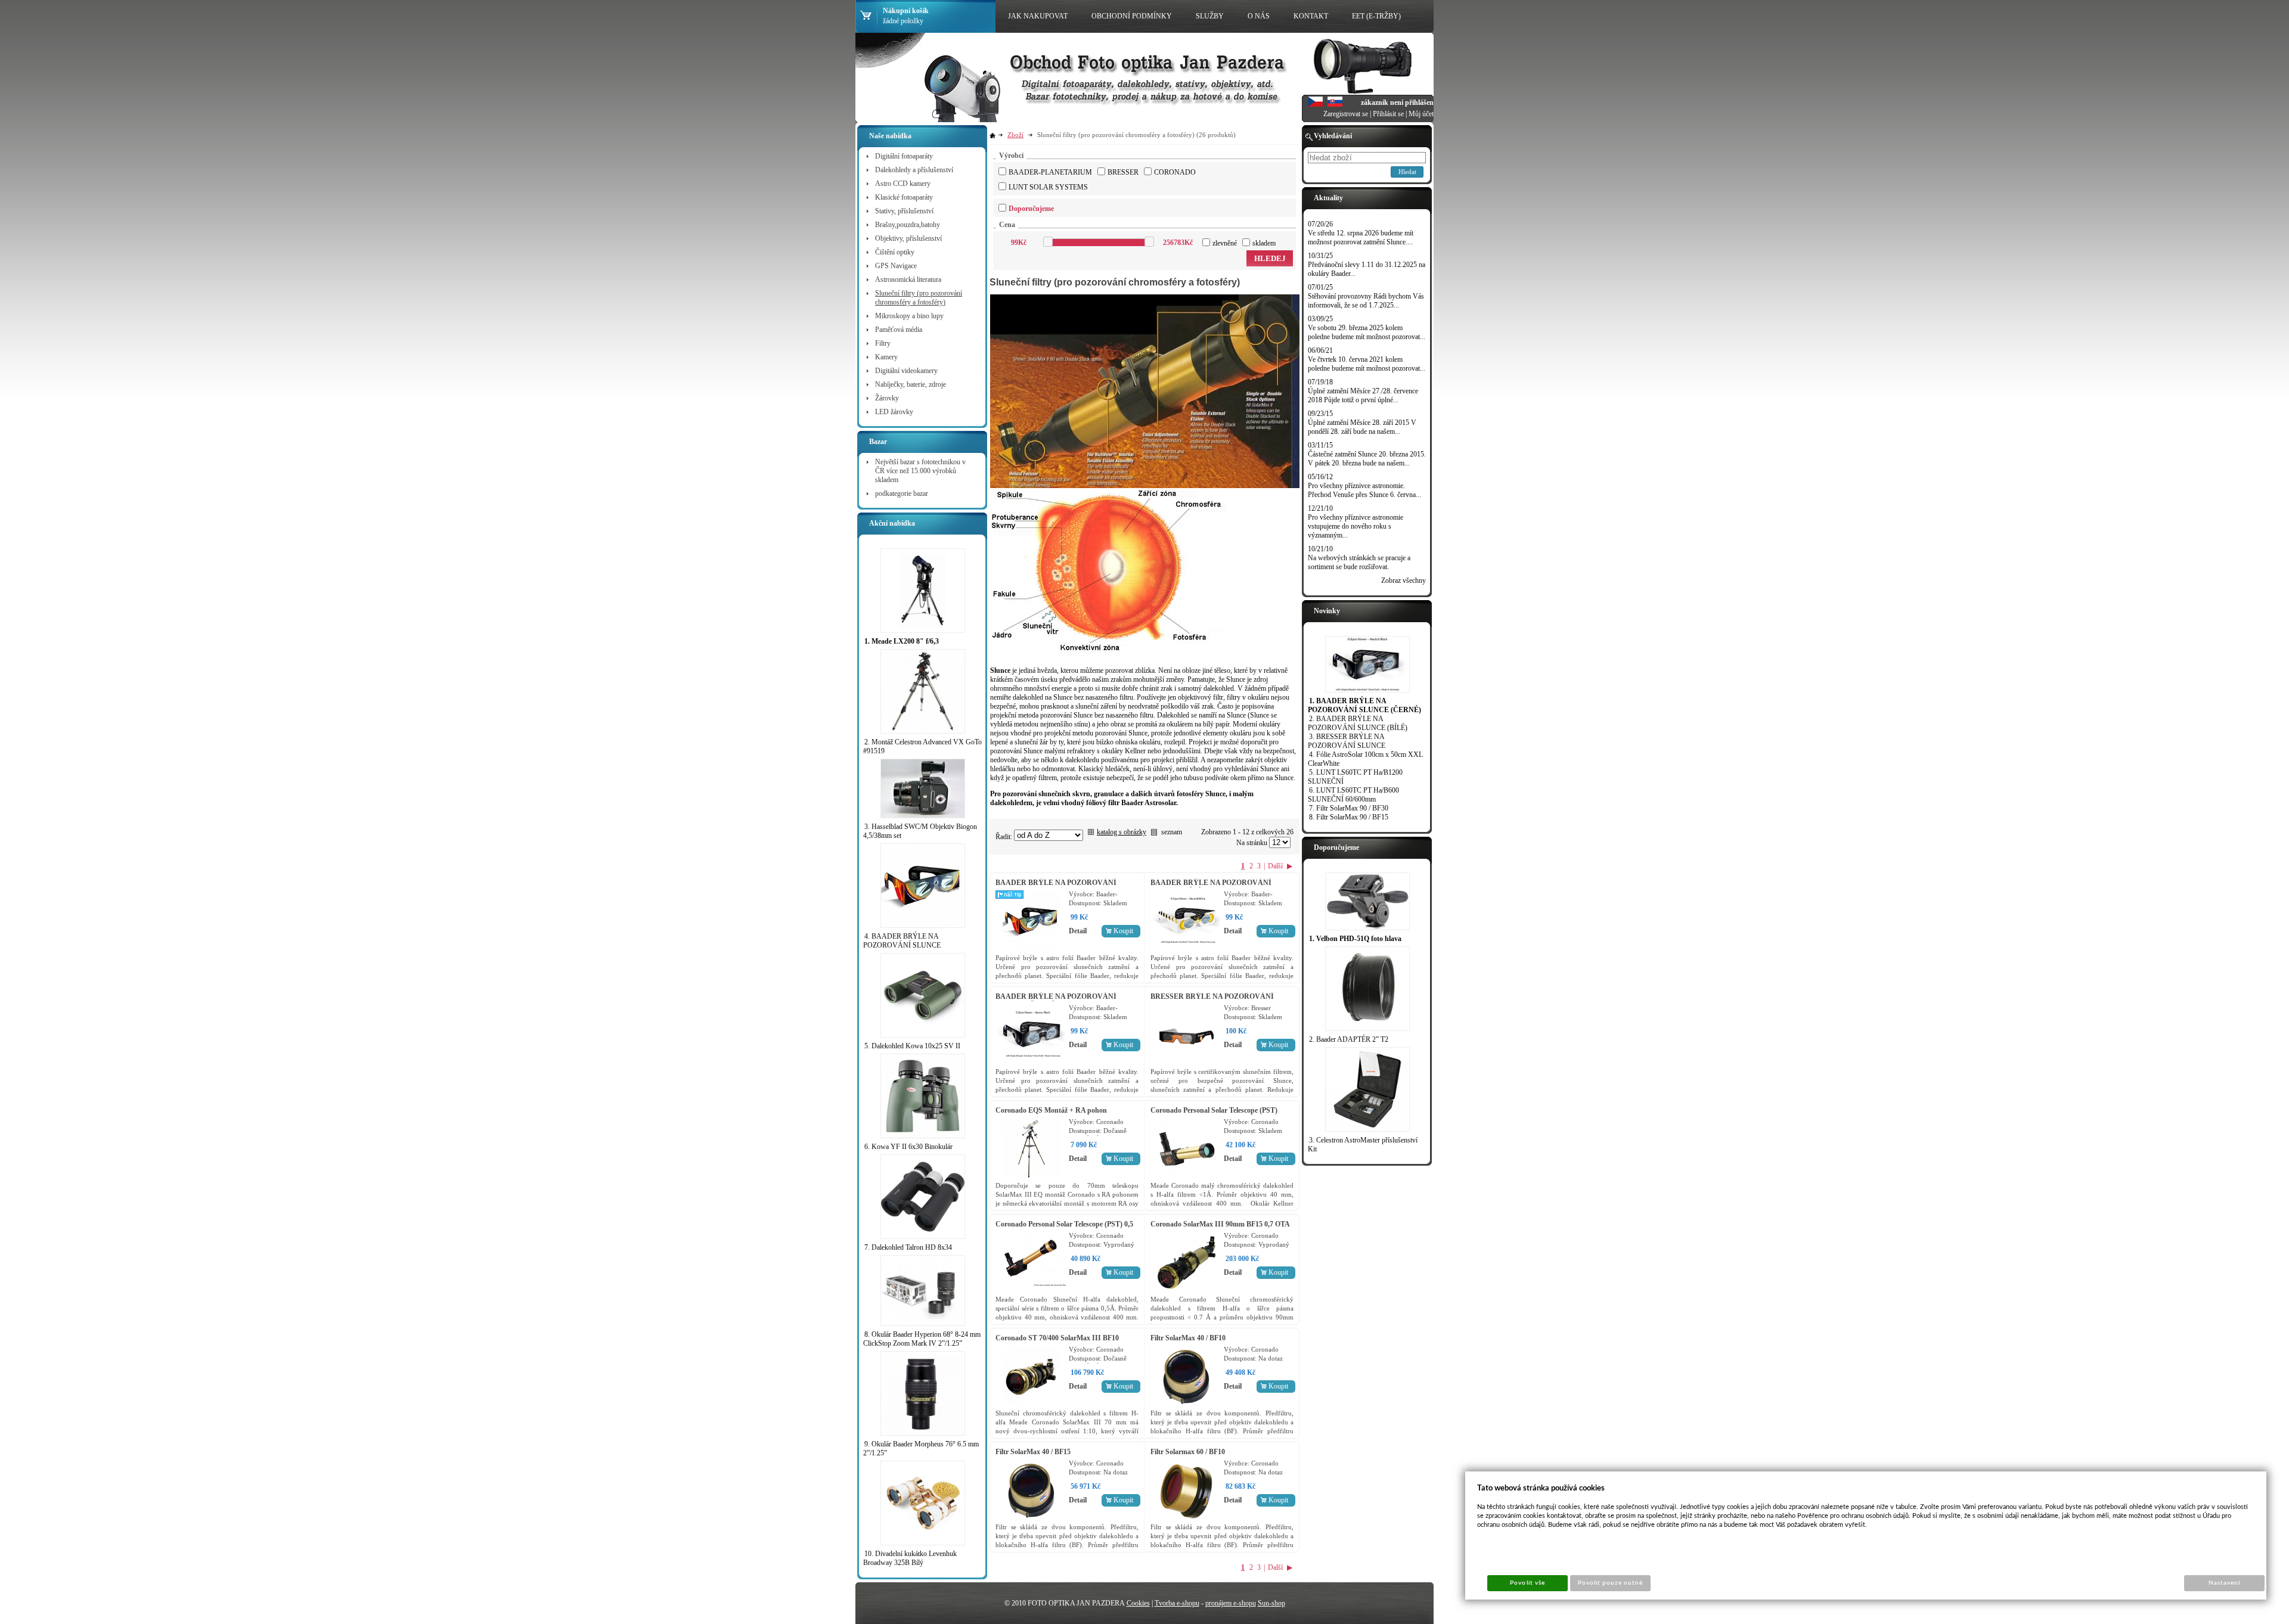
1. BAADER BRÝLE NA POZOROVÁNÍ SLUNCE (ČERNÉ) (1364, 705)
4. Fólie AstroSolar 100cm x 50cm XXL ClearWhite (1365, 759)
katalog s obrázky (1122, 832)
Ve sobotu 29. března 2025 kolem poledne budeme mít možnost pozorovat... (1367, 332)
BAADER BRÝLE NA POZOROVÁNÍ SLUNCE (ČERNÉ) (1056, 1001)
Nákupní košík (906, 11)
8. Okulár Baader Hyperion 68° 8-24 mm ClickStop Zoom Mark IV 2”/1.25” (922, 1339)
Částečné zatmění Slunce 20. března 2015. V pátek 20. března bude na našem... (1367, 459)
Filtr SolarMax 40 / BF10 (1188, 1338)
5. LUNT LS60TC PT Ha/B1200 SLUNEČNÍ (1355, 777)
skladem (1264, 243)
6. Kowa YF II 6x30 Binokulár (908, 1147)
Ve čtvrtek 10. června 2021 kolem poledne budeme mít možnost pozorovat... (1367, 364)
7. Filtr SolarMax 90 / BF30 (1349, 808)
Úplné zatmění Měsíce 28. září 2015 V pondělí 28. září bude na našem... (1362, 427)
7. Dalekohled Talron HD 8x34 (908, 1247)
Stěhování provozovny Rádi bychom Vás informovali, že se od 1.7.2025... (1366, 301)
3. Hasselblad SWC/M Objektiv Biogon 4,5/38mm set (920, 831)
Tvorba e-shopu (1177, 1603)
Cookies (1138, 1603)
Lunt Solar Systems (1048, 187)
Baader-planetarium (1050, 172)
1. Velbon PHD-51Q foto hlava (1355, 939)
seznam (1172, 832)
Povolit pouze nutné (1611, 1583)
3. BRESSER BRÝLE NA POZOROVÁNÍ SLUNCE (1347, 741)
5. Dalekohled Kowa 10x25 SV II (912, 1046)
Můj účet (1421, 114)
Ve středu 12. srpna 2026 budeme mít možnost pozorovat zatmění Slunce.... (1361, 237)
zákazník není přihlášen (1397, 103)
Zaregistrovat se (1346, 114)
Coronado (1175, 172)
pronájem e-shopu (1231, 1603)
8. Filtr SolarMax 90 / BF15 (1349, 817)
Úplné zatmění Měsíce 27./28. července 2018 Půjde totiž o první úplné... (1363, 395)
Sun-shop (1271, 1603)
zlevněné (1225, 243)
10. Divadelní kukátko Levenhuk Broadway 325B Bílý (910, 1558)
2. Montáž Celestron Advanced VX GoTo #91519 (922, 746)
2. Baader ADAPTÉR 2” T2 (1349, 1039)
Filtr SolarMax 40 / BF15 (1033, 1452)
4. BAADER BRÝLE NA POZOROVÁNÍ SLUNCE (902, 941)
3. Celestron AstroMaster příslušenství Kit (1363, 1145)
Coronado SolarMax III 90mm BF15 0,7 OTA (1220, 1224)
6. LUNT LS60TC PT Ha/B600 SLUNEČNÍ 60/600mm (1353, 795)
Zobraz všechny (1404, 580)
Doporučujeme (1031, 209)
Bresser (1123, 172)
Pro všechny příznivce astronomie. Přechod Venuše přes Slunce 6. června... (1364, 490)
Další (1275, 866)
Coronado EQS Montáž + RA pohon (1051, 1110)
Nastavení (2224, 1583)
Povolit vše (1527, 1583)
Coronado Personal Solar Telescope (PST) (1214, 1110)
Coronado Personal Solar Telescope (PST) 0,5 (1064, 1224)
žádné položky (903, 21)
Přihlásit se (1388, 114)
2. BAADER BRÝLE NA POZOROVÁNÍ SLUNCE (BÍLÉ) (1358, 723)
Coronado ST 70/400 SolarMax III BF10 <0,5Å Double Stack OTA (1057, 1342)
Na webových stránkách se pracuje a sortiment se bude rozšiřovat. (1359, 562)
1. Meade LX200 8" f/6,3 (902, 641)
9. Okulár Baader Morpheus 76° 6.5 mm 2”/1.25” (921, 1448)
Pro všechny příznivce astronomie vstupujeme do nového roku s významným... (1356, 526)
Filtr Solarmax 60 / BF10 (1188, 1452)
